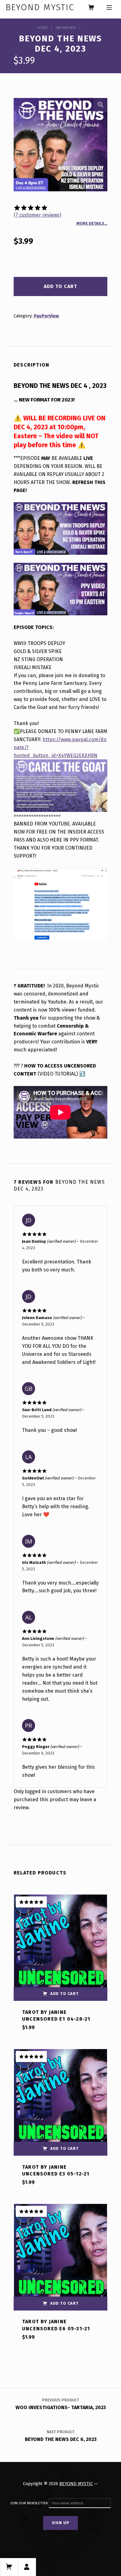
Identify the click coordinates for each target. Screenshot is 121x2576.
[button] (101, 105)
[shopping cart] (91, 8)
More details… (92, 223)
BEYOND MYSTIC (76, 2484)
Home (43, 28)
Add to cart (60, 286)
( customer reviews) (37, 215)
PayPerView (66, 28)
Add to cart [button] (65, 1994)
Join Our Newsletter (29, 2503)
